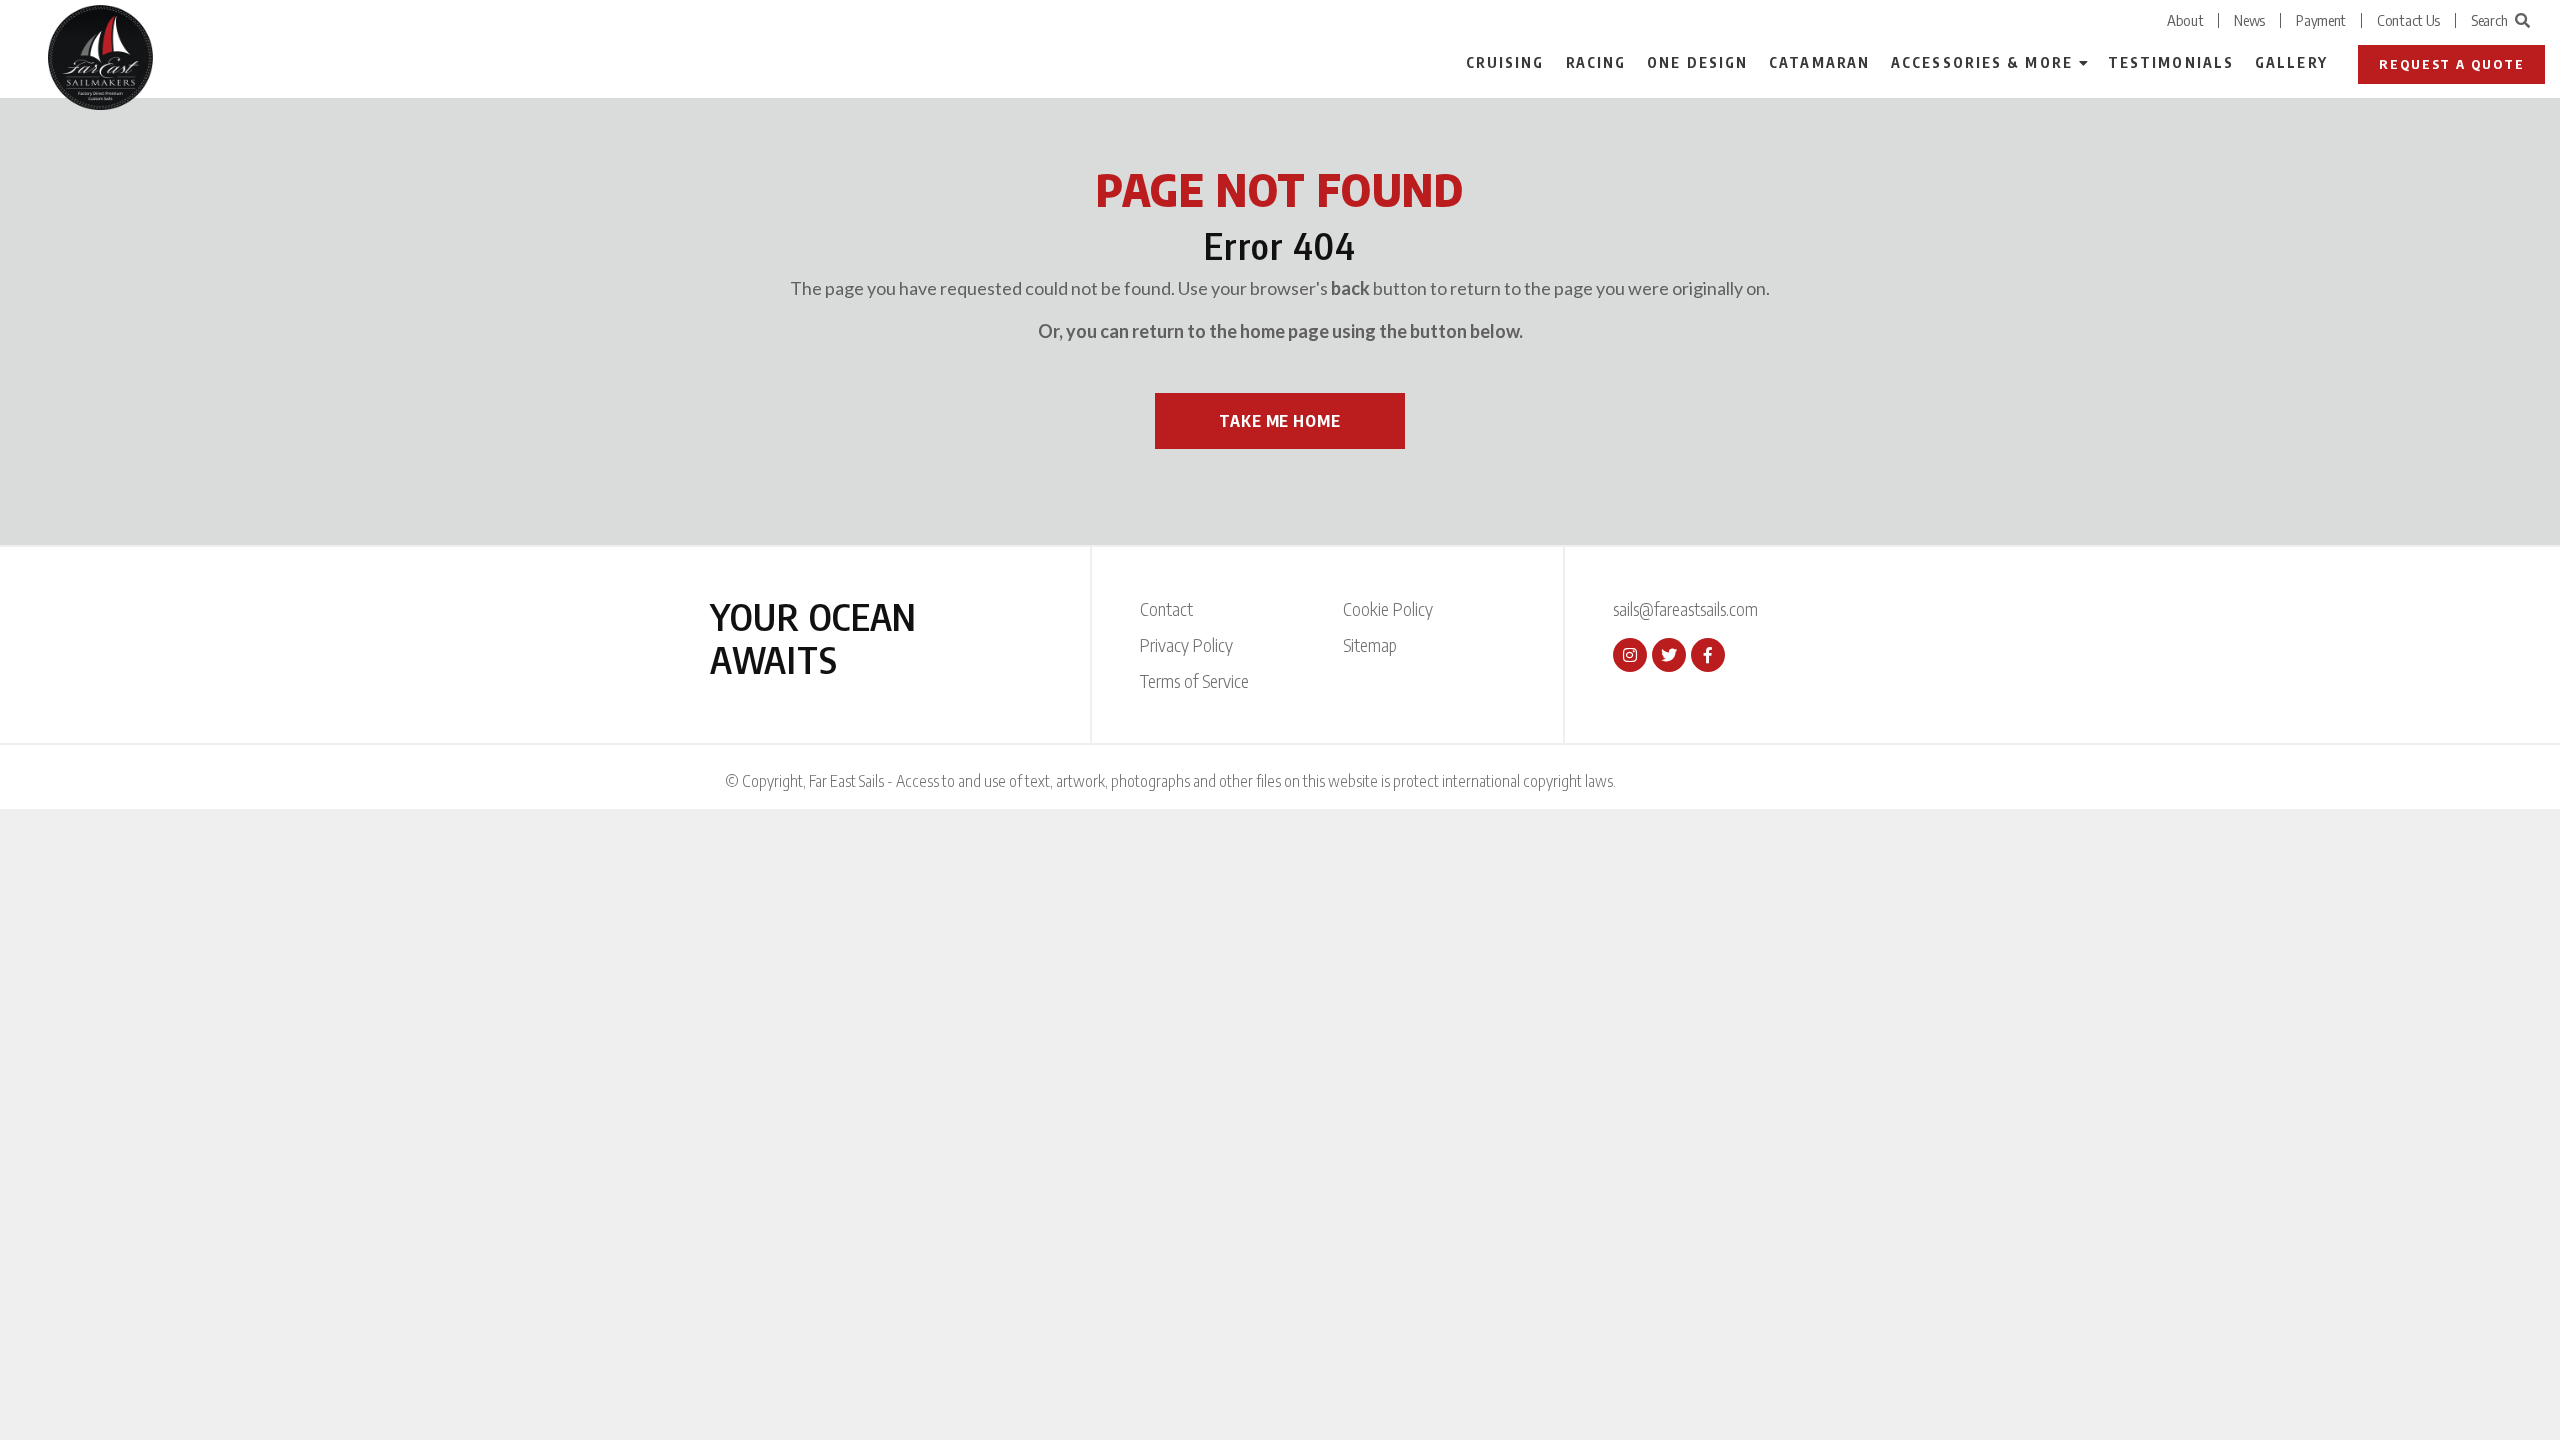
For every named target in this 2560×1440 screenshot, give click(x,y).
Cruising (1505, 62)
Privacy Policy (1186, 644)
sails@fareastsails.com (1685, 608)
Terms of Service (1194, 680)
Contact (1166, 608)
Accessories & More (1982, 62)
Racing (1596, 62)
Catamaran (1819, 62)
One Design (1697, 62)
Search (2489, 20)
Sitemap (1370, 644)
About (2185, 20)
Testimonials (2171, 62)
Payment (2321, 20)
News (2249, 20)
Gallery (2291, 62)
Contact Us (2408, 20)
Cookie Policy (1388, 608)
